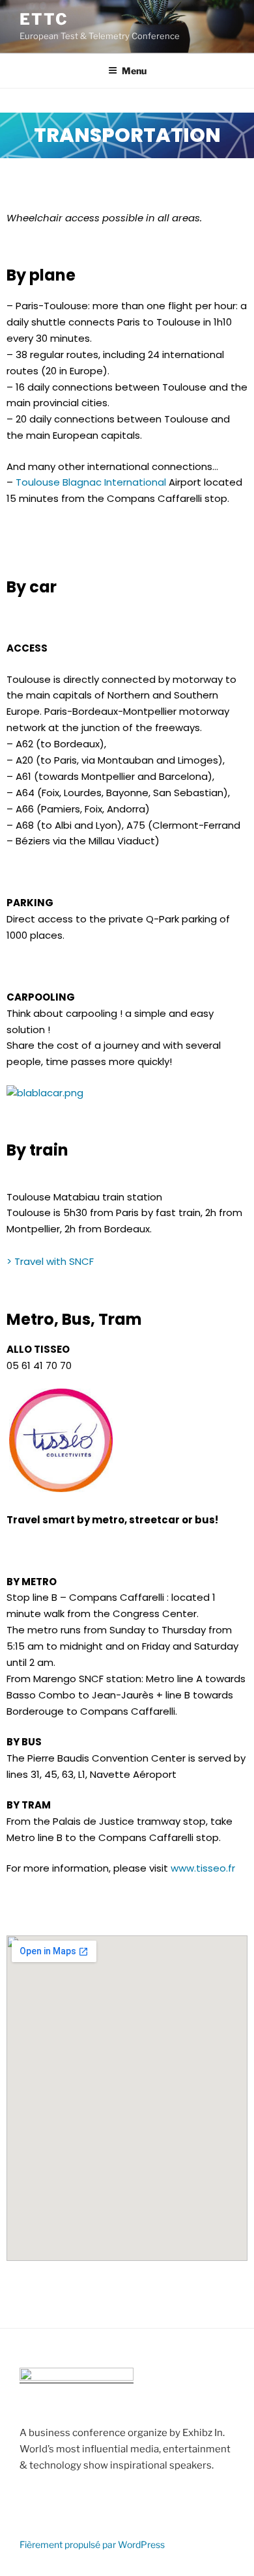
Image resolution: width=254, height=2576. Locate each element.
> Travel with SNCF (50, 1261)
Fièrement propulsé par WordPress (92, 2544)
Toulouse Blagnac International (91, 482)
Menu (134, 71)
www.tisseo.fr (203, 1868)
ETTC (44, 19)
